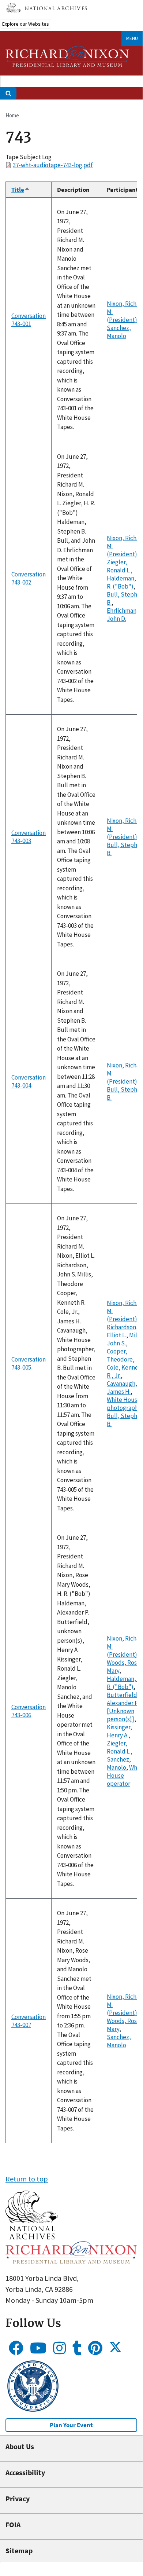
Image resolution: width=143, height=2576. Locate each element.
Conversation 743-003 (29, 837)
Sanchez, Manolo (119, 332)
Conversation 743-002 (29, 578)
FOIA (13, 2524)
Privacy (18, 2498)
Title (21, 190)
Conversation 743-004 (29, 1081)
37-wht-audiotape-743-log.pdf (53, 165)
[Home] (67, 56)
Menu (132, 38)
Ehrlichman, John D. (123, 615)
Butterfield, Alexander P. (123, 1699)
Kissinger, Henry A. (119, 1731)
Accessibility (25, 2472)
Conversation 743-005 (29, 1363)
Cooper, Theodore (120, 1355)
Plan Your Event (71, 2425)
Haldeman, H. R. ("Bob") (125, 582)
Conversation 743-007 (29, 2021)
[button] (32, 2237)
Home (12, 115)
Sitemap (19, 2551)
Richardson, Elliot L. (122, 1331)
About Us (20, 2446)
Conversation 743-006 (29, 1711)
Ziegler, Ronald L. (119, 566)
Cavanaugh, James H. (122, 1388)
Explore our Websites (26, 24)
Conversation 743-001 (29, 320)
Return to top (27, 2179)
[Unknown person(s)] (121, 1715)
